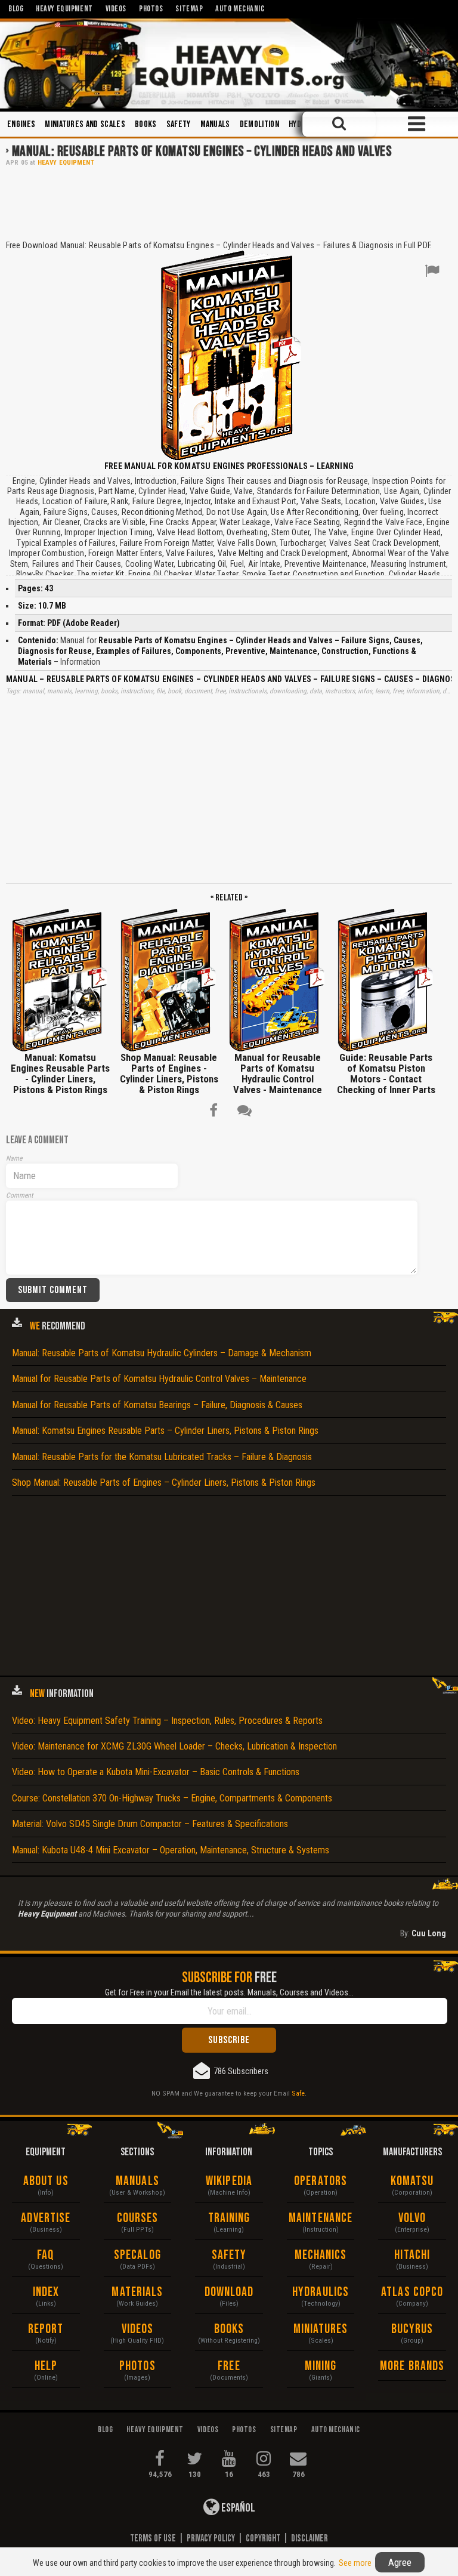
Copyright (263, 2538)
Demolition (259, 124)
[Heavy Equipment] (229, 64)
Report (46, 2329)
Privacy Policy (211, 2538)
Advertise (46, 2218)
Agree (400, 2562)
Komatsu (412, 2181)
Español (237, 2508)
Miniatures (321, 2329)
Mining (321, 2366)
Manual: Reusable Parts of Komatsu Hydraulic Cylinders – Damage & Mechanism (162, 1353)
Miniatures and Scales (85, 124)
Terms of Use (153, 2538)
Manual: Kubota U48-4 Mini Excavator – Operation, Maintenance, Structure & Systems (171, 1850)
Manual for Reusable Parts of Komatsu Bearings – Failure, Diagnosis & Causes (157, 1405)
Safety (179, 124)
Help (46, 2366)
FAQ (46, 2255)
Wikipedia (229, 2181)
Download (229, 2292)
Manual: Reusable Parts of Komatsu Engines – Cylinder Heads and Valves (202, 151)
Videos (138, 2329)
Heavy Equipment (66, 163)
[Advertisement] (229, 202)
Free (229, 2366)
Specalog (137, 2255)
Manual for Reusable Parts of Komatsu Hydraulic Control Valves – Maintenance (159, 1379)
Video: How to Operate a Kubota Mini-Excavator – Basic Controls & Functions (156, 1772)
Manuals (215, 124)
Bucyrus (412, 2329)
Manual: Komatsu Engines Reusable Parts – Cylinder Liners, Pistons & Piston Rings (165, 1431)
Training (229, 2218)
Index (46, 2292)
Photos (137, 2366)
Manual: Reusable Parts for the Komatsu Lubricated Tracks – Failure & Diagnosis (162, 1457)
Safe (298, 2093)
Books (146, 124)
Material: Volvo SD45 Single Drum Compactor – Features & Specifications (150, 1824)
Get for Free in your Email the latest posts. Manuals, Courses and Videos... (229, 1992)
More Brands (412, 2366)
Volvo (412, 2218)
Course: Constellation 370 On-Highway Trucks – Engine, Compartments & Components (172, 1798)
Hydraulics (321, 2292)
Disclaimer (310, 2538)
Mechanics (321, 2255)
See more (355, 2563)
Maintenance (321, 2218)
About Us (46, 2181)
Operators (321, 2181)
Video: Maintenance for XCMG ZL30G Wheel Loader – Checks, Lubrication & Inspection (174, 1746)
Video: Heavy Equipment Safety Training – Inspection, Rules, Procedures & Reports (167, 1721)
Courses (138, 2218)
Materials (137, 2292)
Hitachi (412, 2255)
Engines (21, 124)
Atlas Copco (412, 2292)
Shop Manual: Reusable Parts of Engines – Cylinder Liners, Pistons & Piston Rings (164, 1483)
